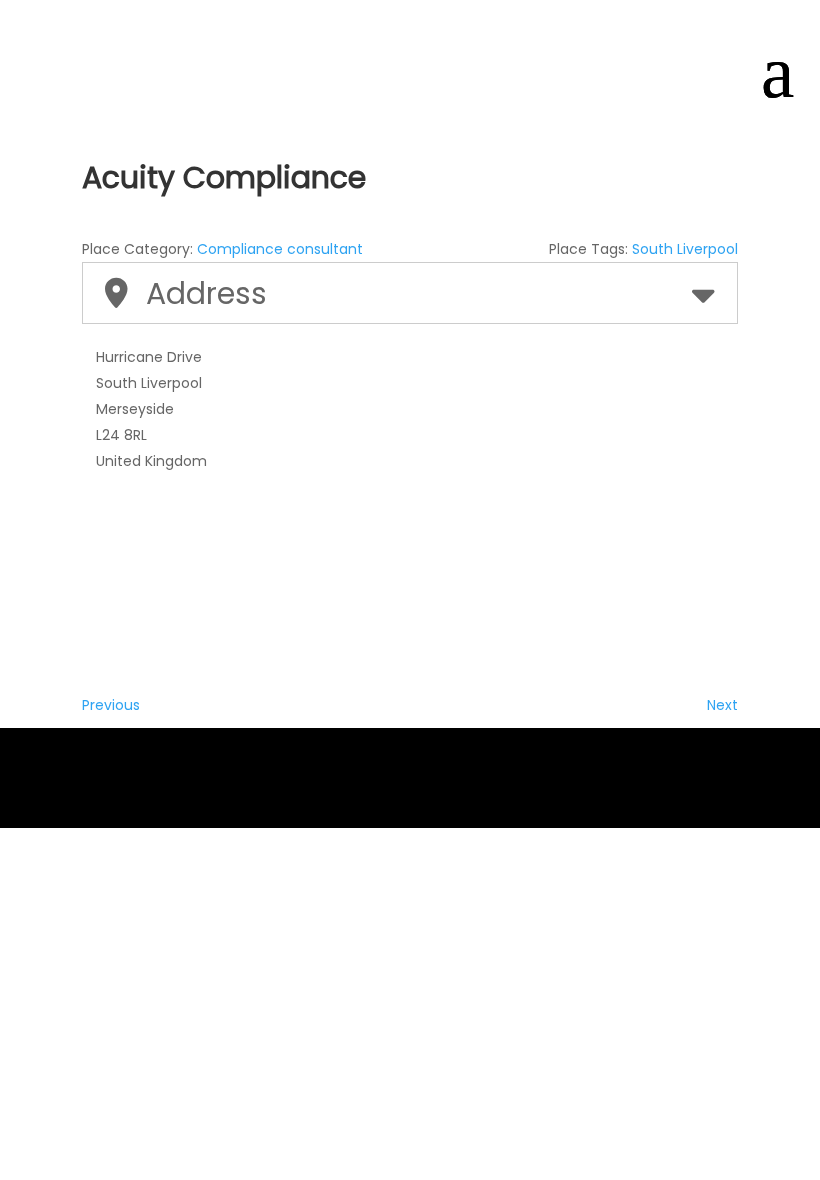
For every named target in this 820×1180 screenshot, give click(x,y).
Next (722, 705)
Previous (111, 705)
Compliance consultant (280, 249)
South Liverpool (685, 249)
